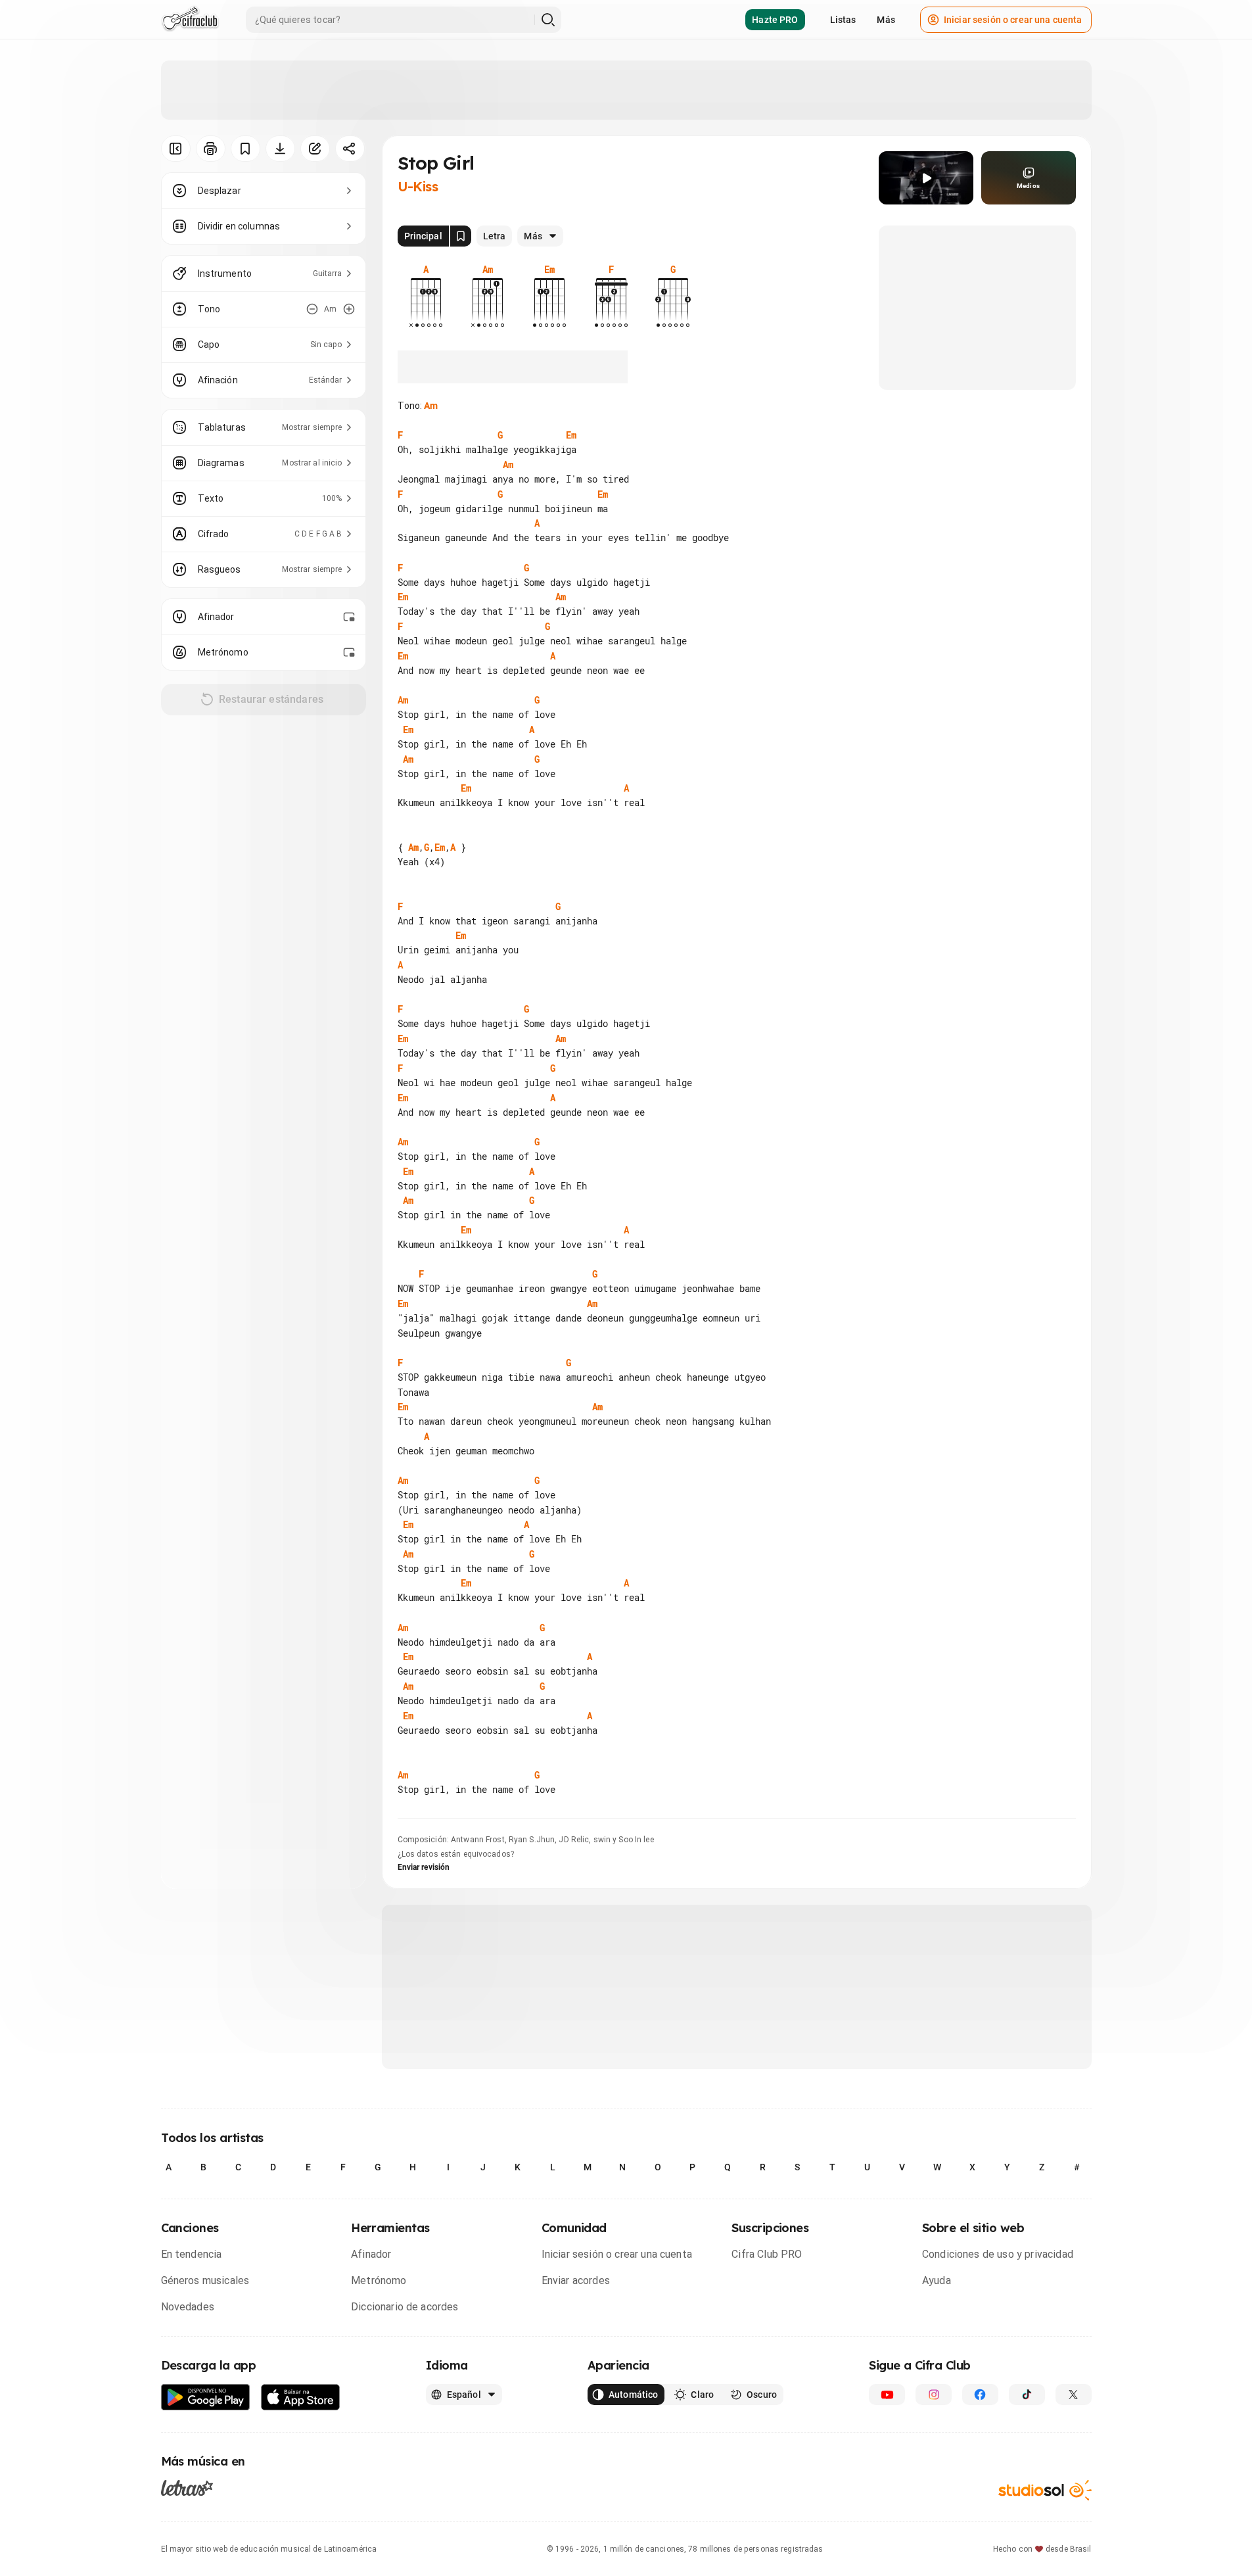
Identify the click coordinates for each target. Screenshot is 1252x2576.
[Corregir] (315, 149)
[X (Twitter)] (1074, 2395)
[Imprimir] (211, 149)
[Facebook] (980, 2395)
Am (431, 406)
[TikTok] (1027, 2395)
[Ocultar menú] (176, 149)
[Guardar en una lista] (245, 149)
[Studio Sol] (1045, 2490)
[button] (926, 178)
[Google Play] (206, 2397)
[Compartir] (350, 149)
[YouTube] (887, 2395)
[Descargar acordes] (280, 149)
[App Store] (301, 2397)
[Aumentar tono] (349, 309)
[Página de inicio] (190, 20)
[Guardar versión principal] (461, 236)
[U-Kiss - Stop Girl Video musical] (926, 178)
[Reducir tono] (312, 309)
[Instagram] (934, 2395)
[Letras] (187, 2488)
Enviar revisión (424, 1867)
